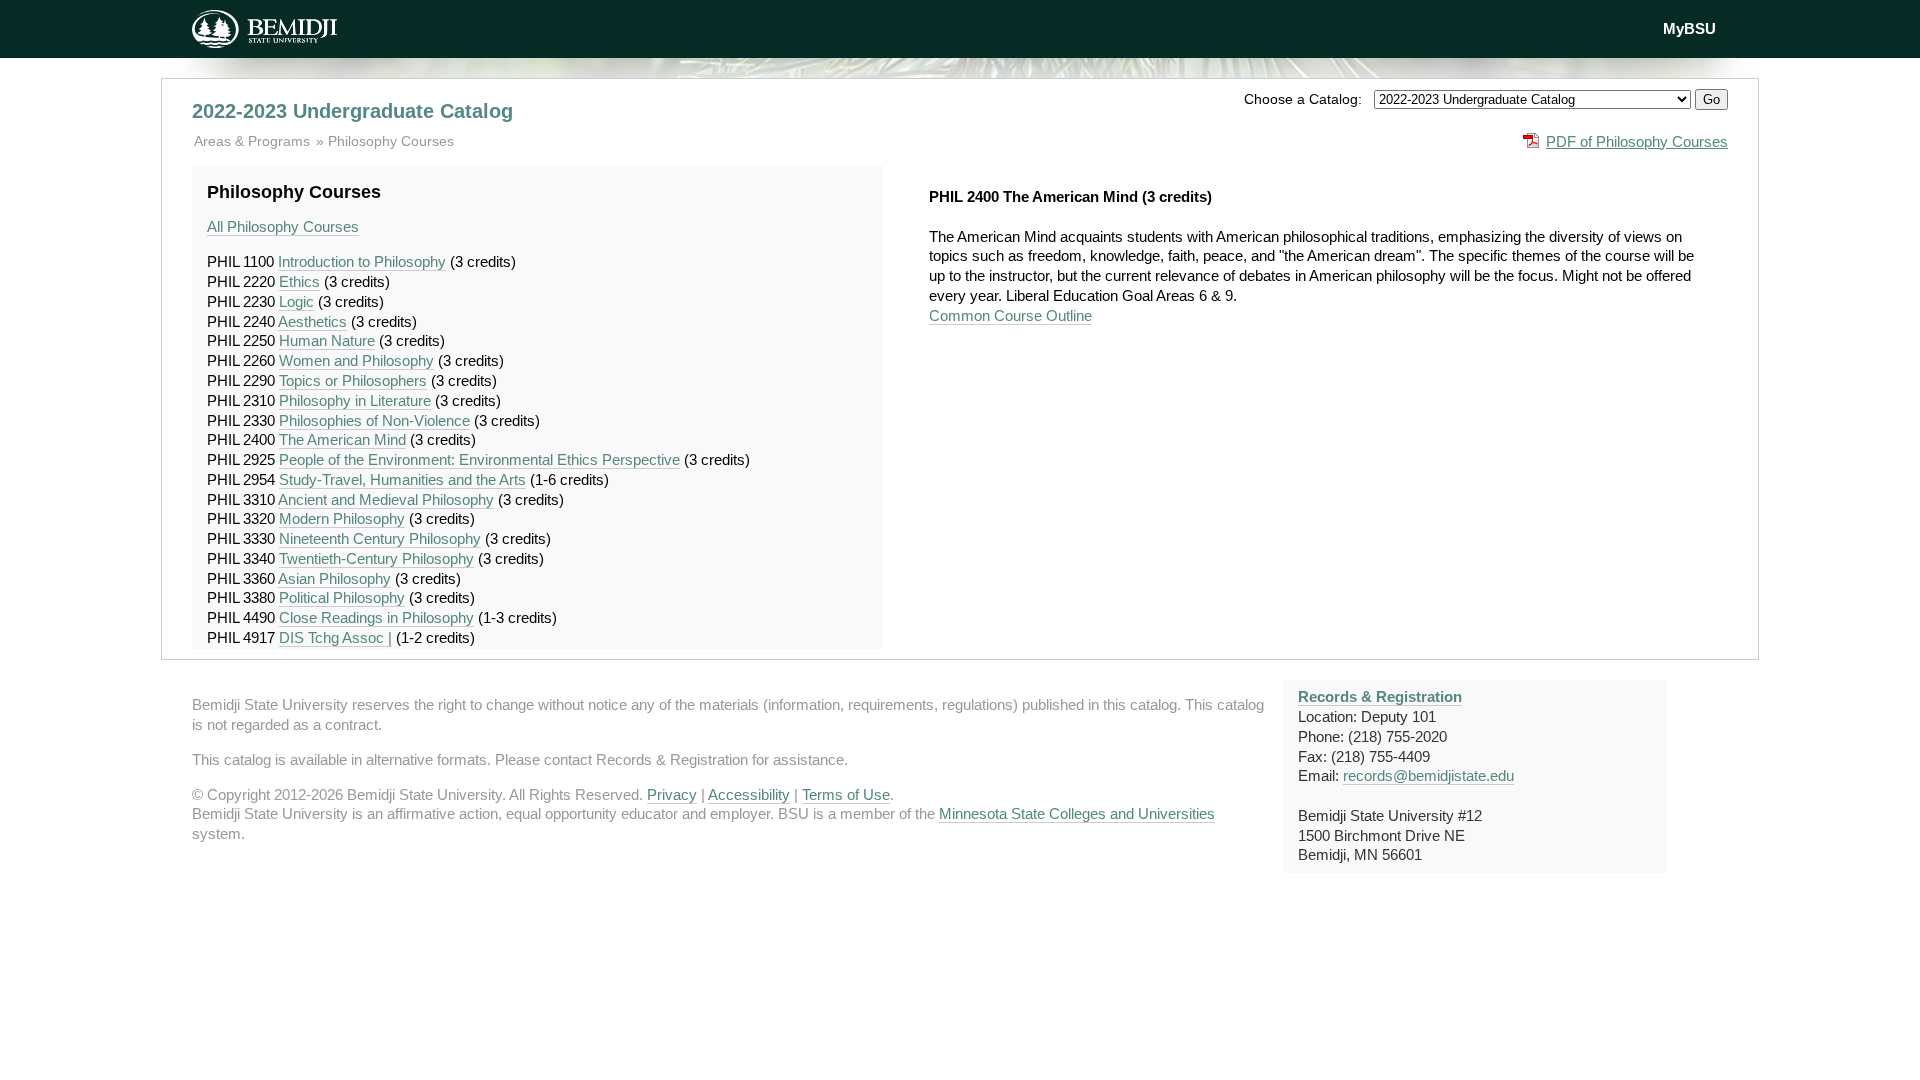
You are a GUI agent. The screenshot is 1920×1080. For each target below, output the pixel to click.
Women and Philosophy (356, 360)
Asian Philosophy (334, 578)
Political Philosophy (342, 597)
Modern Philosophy (342, 518)
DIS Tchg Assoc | (335, 637)
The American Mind (342, 439)
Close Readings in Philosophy (376, 617)
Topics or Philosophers (353, 380)
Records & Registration (1380, 696)
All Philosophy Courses (283, 226)
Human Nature (327, 340)
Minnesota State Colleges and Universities (1077, 813)
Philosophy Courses (391, 141)
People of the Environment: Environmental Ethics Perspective (479, 459)
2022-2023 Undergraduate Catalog (352, 111)
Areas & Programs (254, 141)
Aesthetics (312, 321)
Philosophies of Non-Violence (374, 420)
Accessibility (749, 794)
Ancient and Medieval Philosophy (386, 499)
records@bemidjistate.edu (1428, 775)
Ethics (299, 281)
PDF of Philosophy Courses (1637, 141)
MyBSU (1689, 28)
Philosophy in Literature (355, 400)
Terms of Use (846, 794)
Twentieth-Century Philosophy (376, 558)
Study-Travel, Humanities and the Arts (402, 479)
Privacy (672, 794)
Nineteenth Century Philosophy (380, 538)
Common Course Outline (1010, 315)
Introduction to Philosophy (362, 261)
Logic (296, 301)
